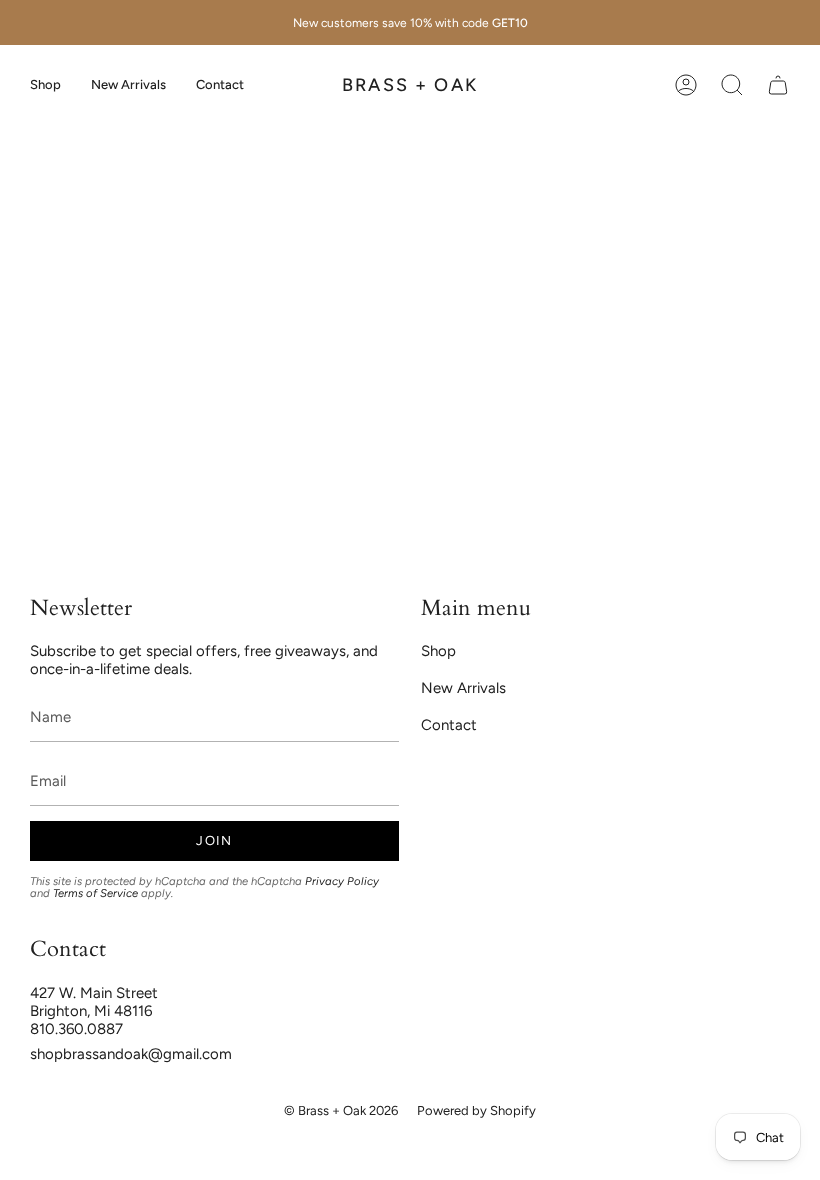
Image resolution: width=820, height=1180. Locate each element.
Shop (438, 651)
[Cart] (778, 85)
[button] (45, 85)
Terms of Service (95, 893)
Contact (449, 725)
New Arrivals (463, 688)
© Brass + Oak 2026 (341, 1110)
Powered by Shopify (476, 1110)
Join (214, 840)
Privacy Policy (342, 881)
